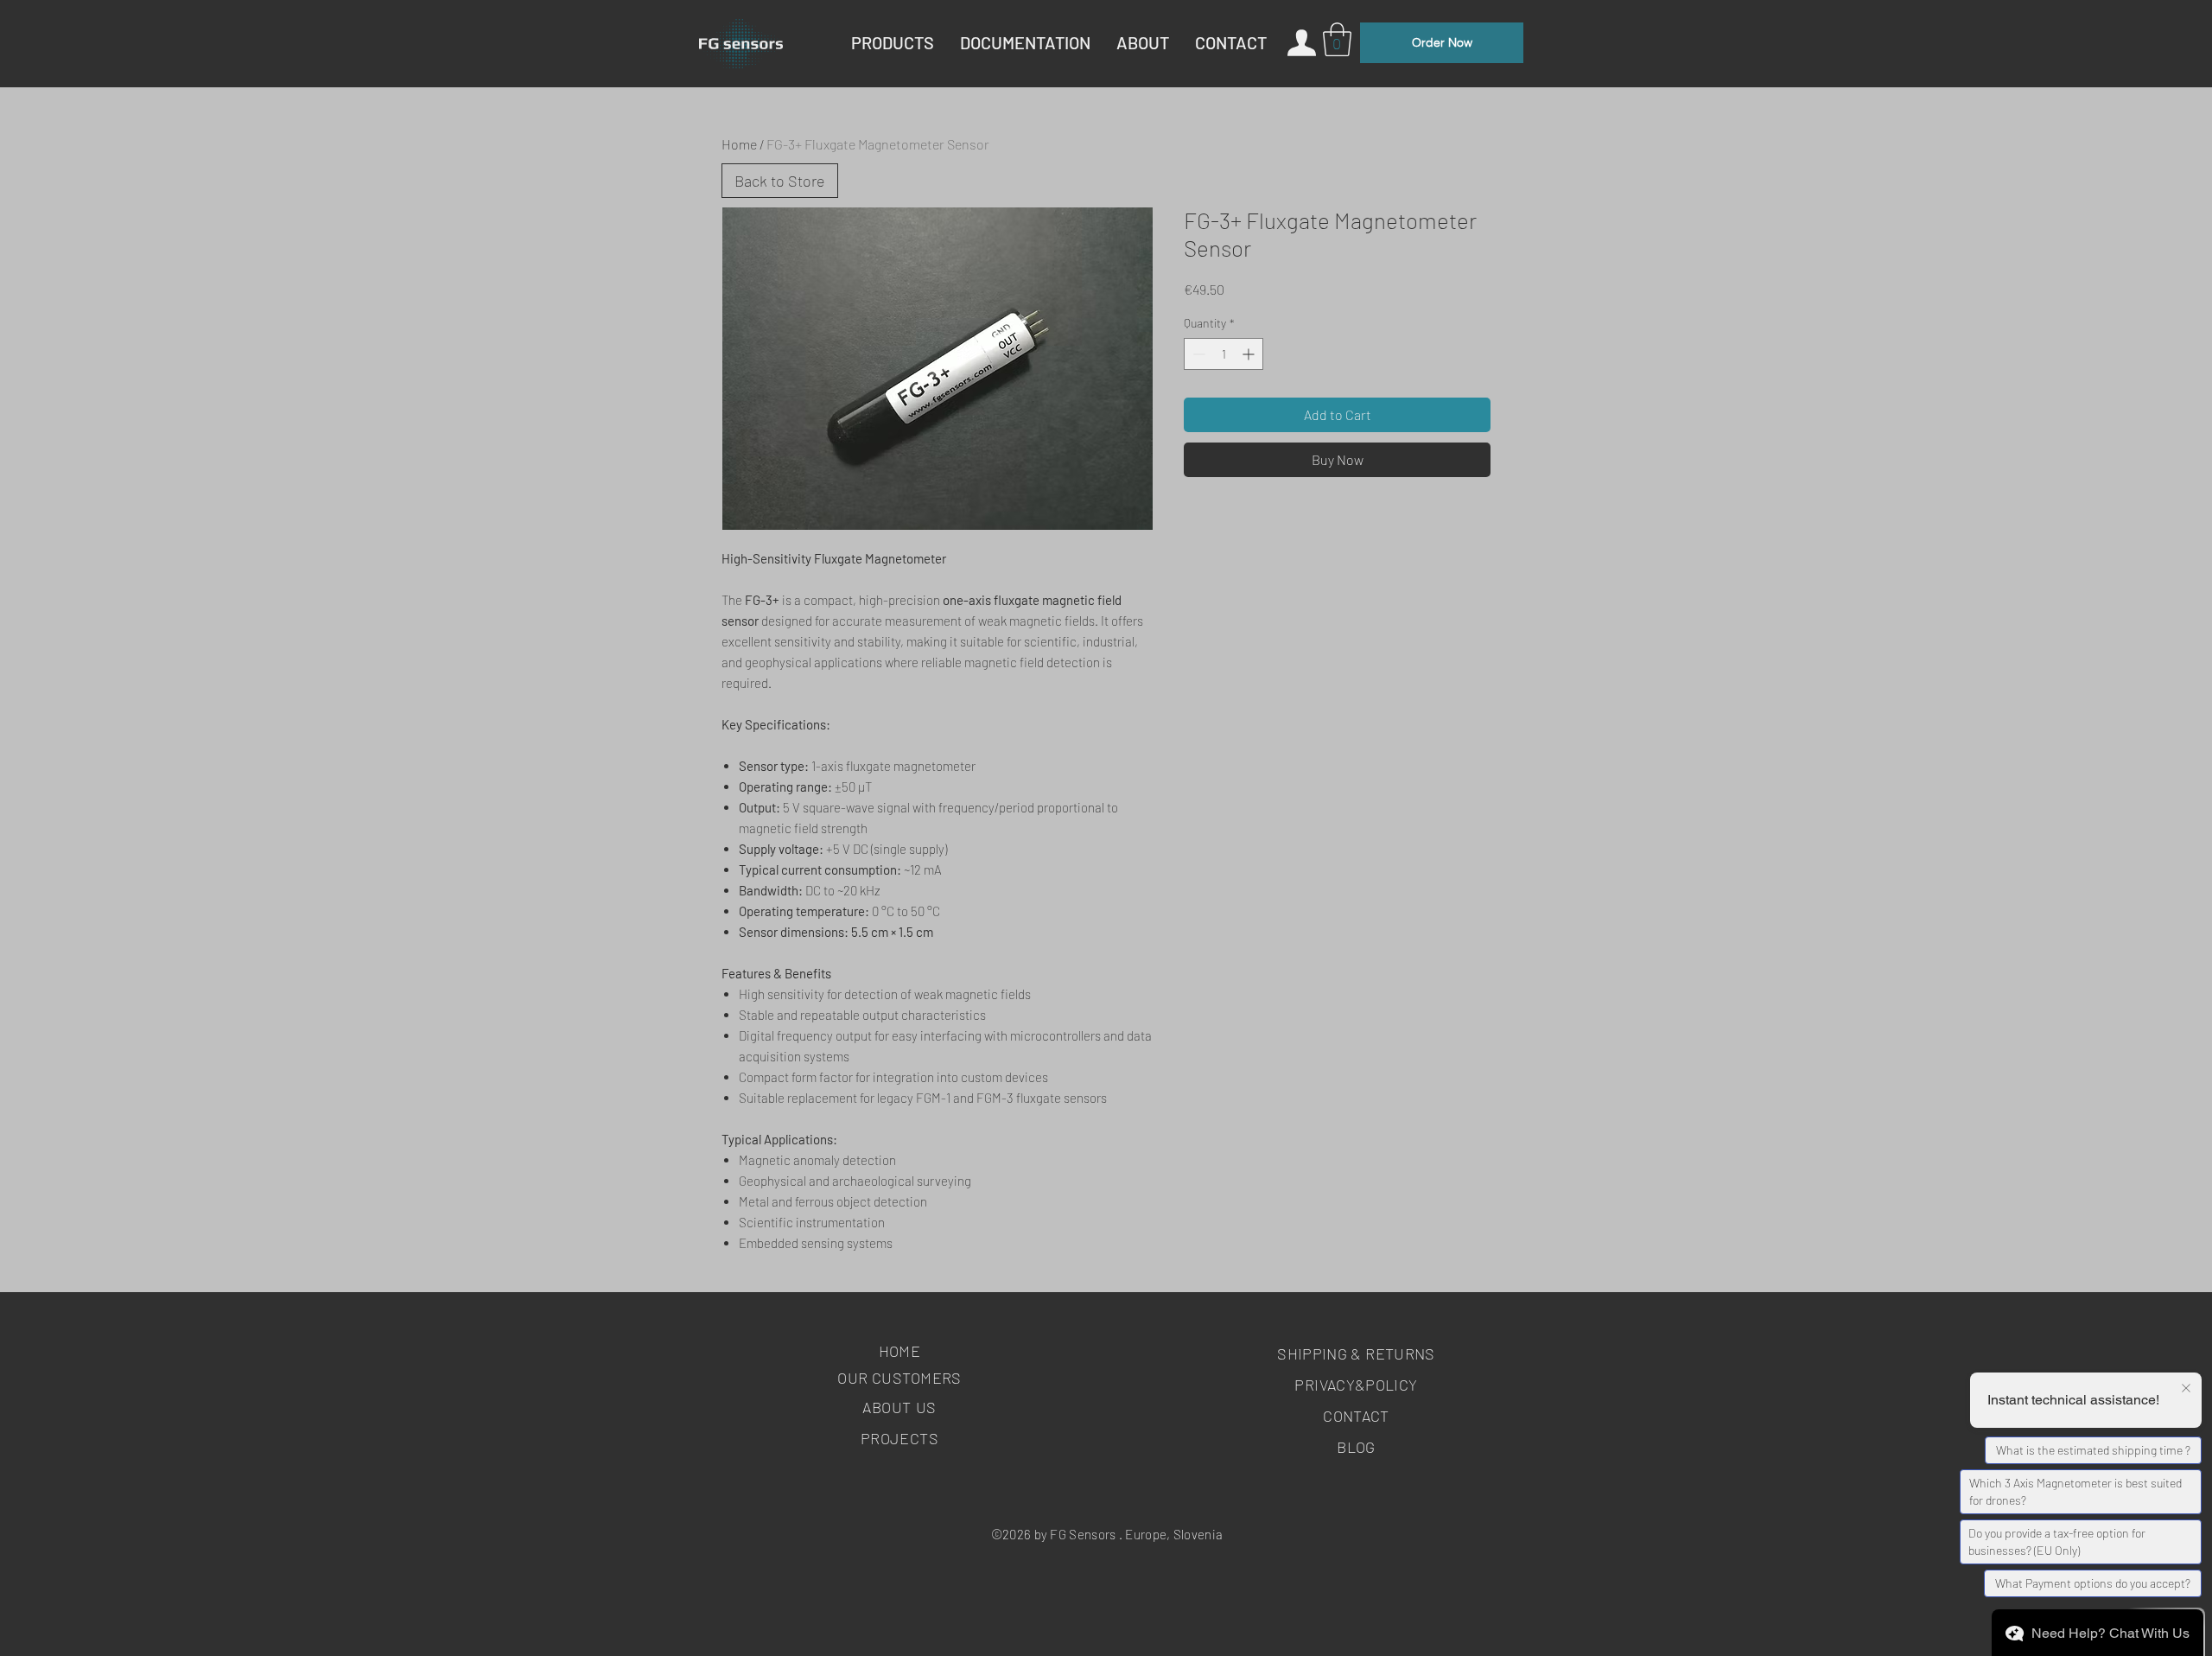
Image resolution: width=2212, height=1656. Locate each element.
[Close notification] (2186, 1389)
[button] (1337, 39)
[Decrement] (1197, 354)
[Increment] (1250, 354)
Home (739, 144)
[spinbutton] (1224, 354)
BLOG (1356, 1447)
